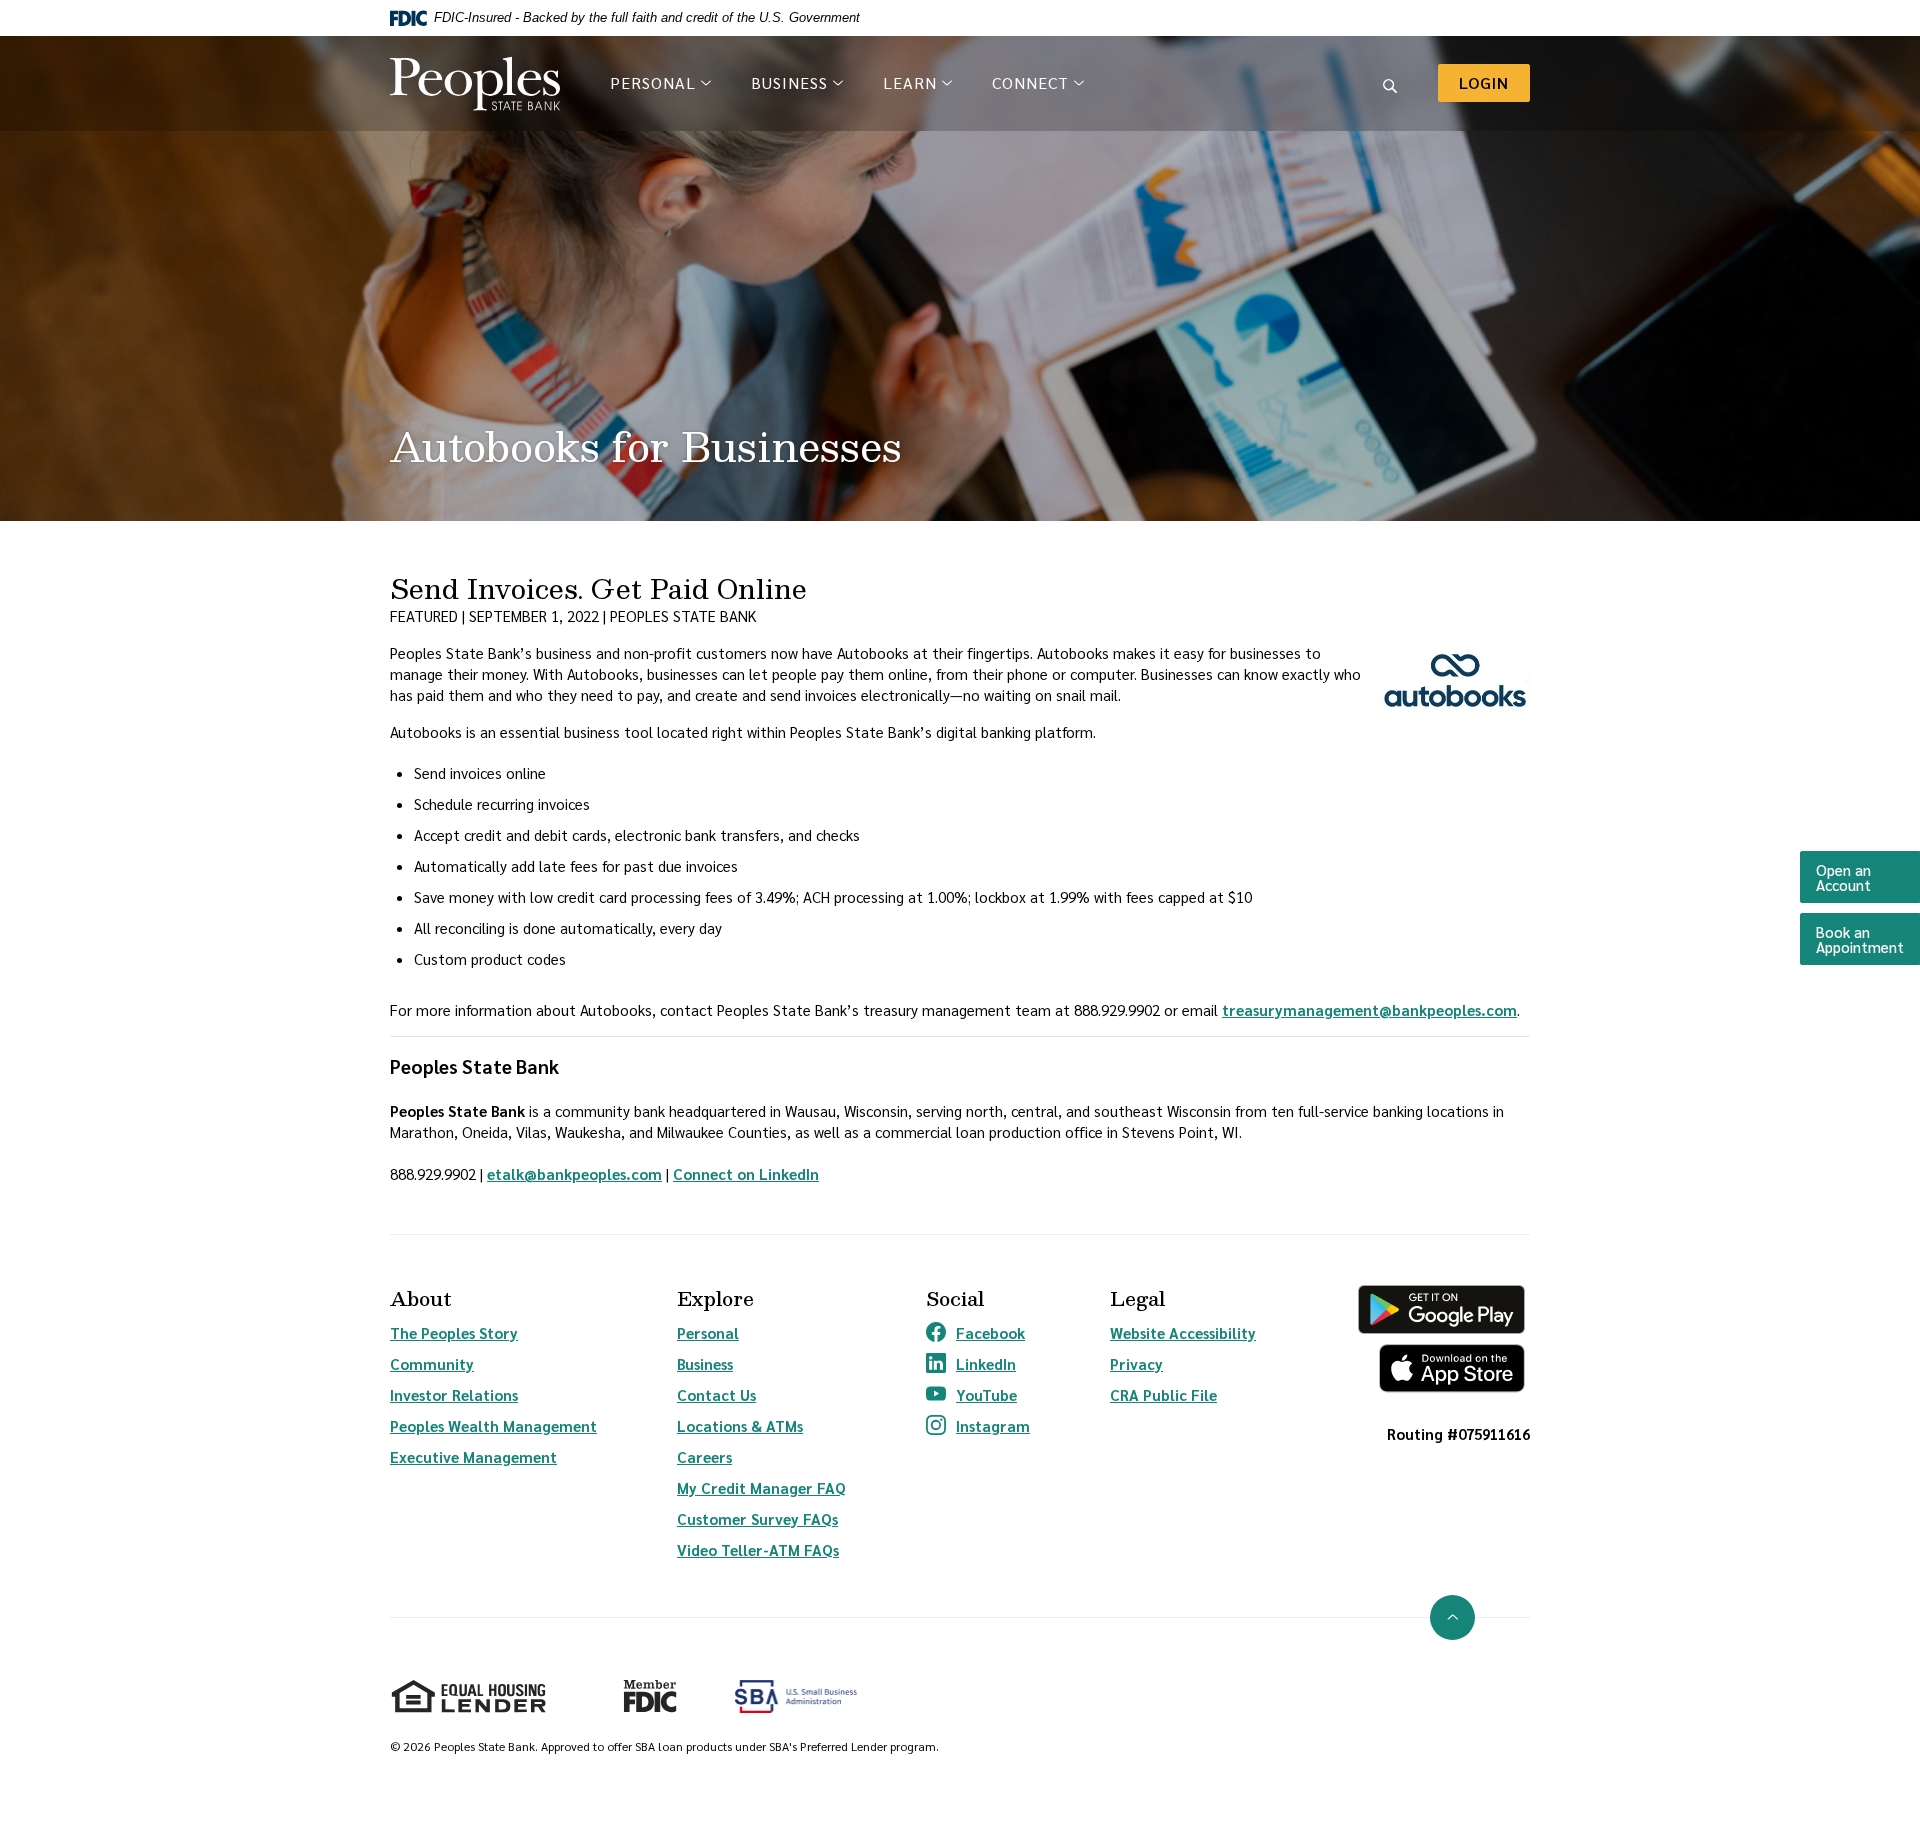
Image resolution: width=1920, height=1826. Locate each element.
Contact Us (716, 1394)
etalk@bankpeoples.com (574, 1173)
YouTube (978, 1395)
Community (432, 1363)
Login (1494, 82)
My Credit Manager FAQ (761, 1487)
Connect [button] (1030, 82)
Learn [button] (910, 82)
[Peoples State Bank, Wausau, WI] (475, 83)
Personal (708, 1332)
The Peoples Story (454, 1332)
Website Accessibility (1183, 1332)
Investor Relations (454, 1394)
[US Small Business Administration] (796, 1696)
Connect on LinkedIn (746, 1173)
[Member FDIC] (641, 1688)
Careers (704, 1456)
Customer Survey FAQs (757, 1518)
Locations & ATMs (740, 1425)
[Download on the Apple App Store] (1441, 1368)
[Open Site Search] (1390, 83)
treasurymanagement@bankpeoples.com (1369, 1009)
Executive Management (473, 1456)
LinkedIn (978, 1364)
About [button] (421, 1298)
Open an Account (1868, 877)
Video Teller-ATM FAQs (758, 1549)
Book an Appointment (1868, 939)
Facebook (978, 1333)
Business (705, 1363)
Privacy (1136, 1363)
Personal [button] (653, 82)
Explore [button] (715, 1298)
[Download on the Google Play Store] (1441, 1309)
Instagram (978, 1426)
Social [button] (955, 1298)
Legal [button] (1137, 1298)
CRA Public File (1163, 1394)
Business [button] (789, 82)
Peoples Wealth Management (493, 1425)
